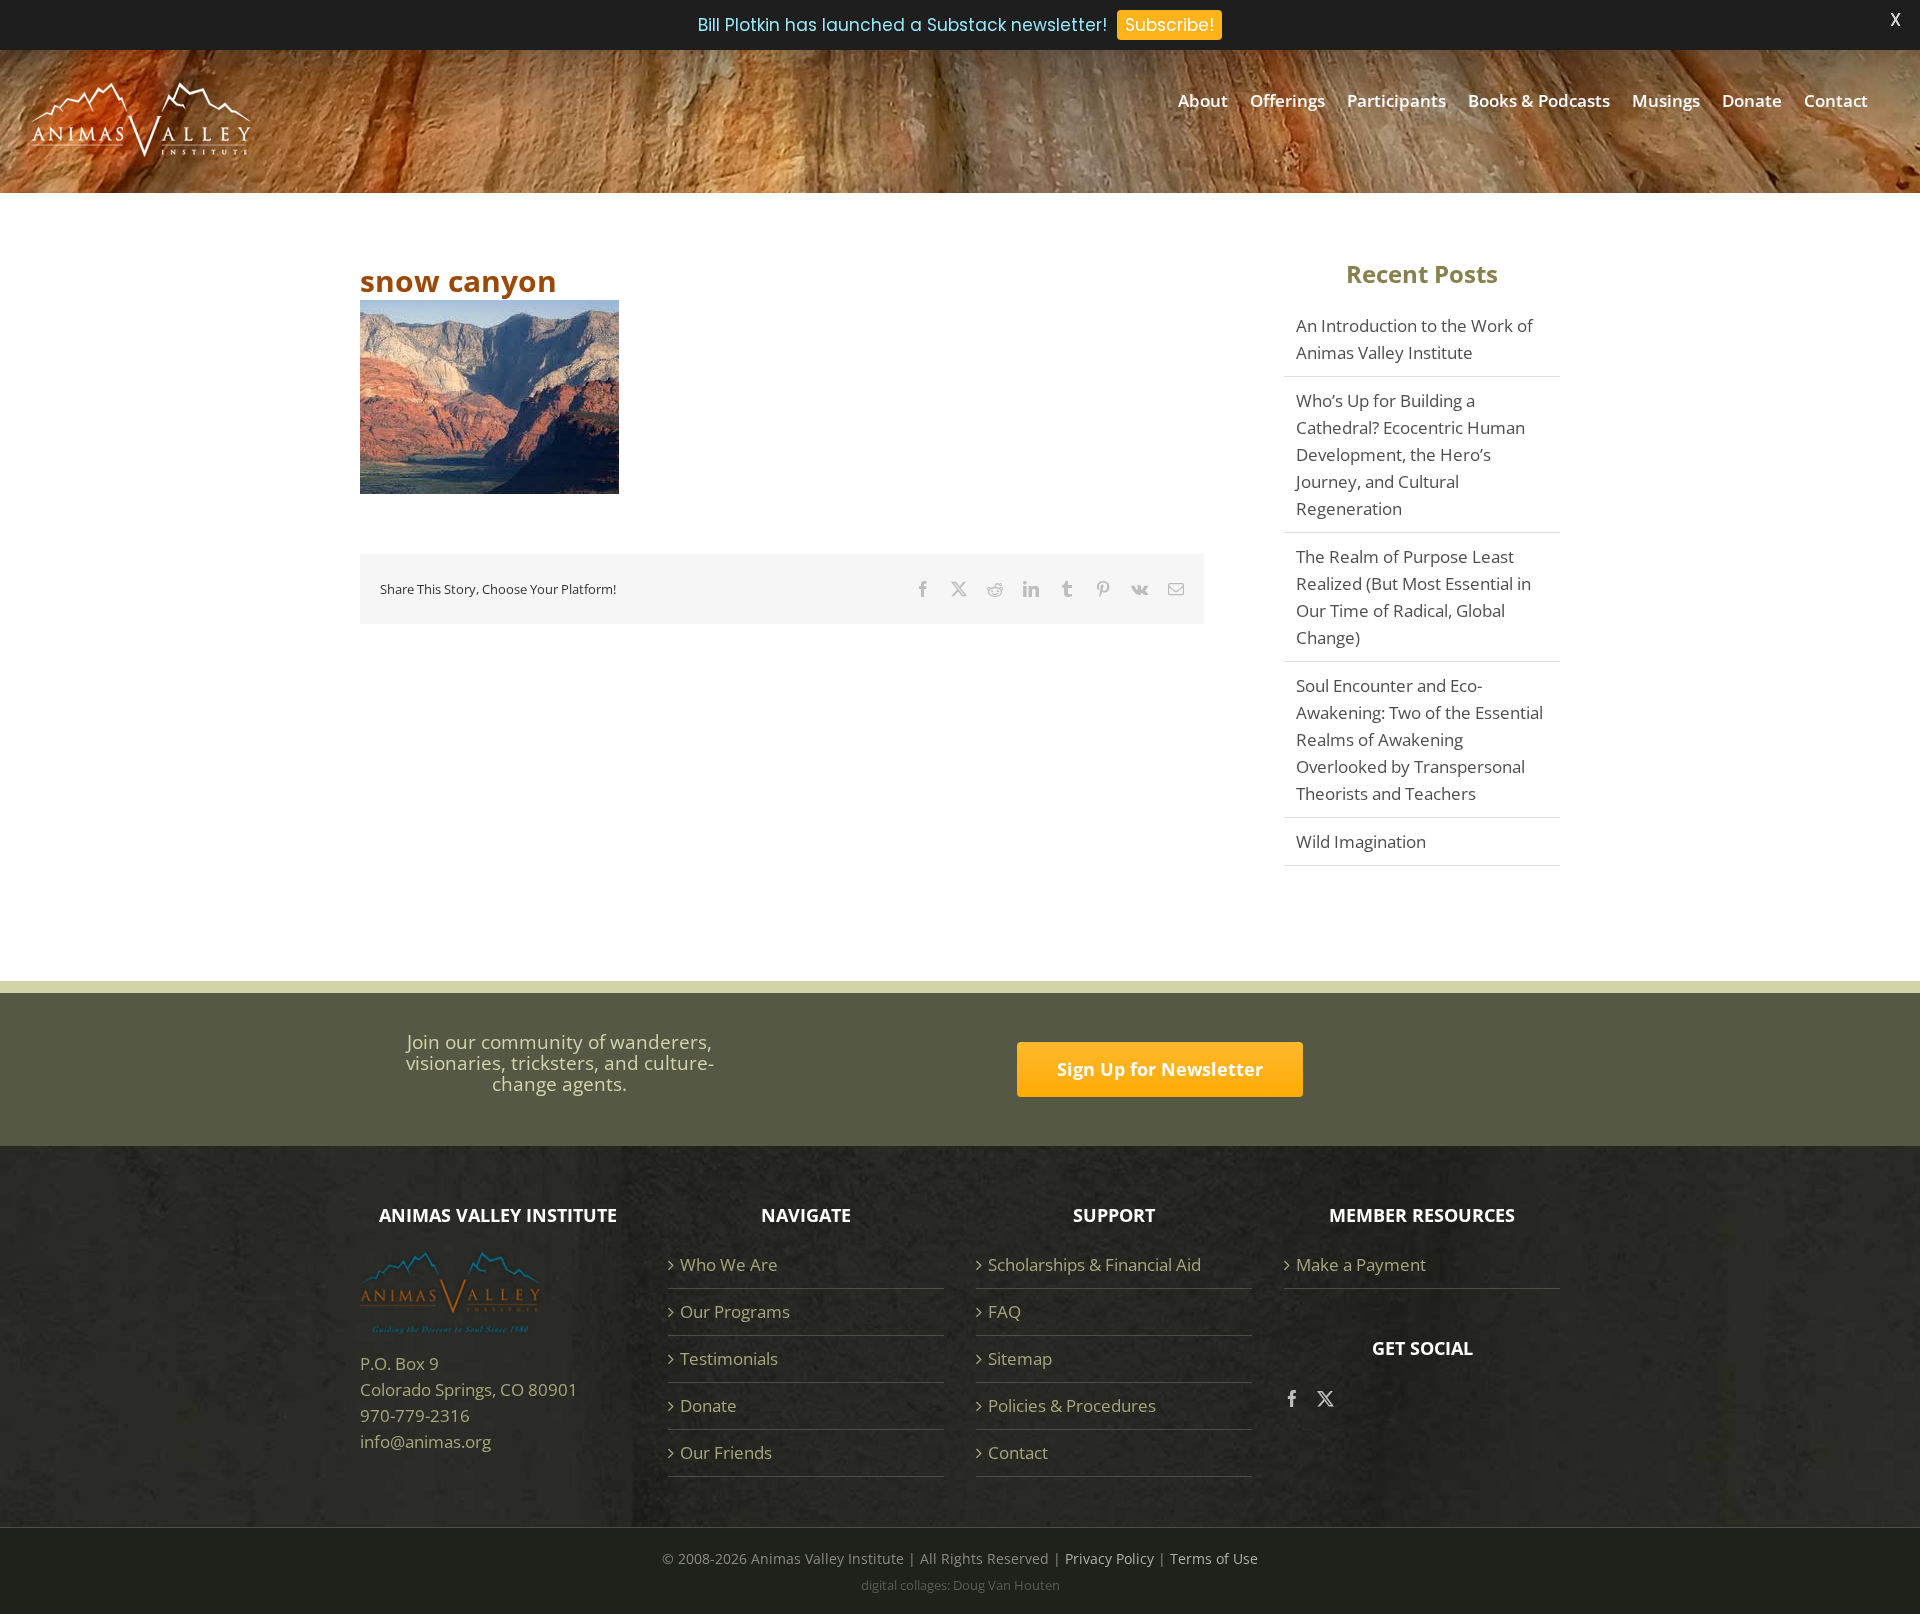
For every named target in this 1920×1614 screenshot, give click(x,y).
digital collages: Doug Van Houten (960, 1585)
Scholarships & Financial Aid (1094, 1264)
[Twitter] (1325, 1398)
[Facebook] (1292, 1398)
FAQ (1004, 1311)
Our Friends (726, 1452)
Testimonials (729, 1358)
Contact (1018, 1452)
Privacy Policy (1109, 1558)
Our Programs (735, 1311)
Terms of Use (1214, 1558)
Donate (708, 1405)
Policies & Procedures (1072, 1405)
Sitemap (1020, 1358)
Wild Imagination (1361, 841)
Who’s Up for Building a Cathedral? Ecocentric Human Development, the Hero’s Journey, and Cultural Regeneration (1410, 454)
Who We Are (729, 1264)
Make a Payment (1361, 1264)
